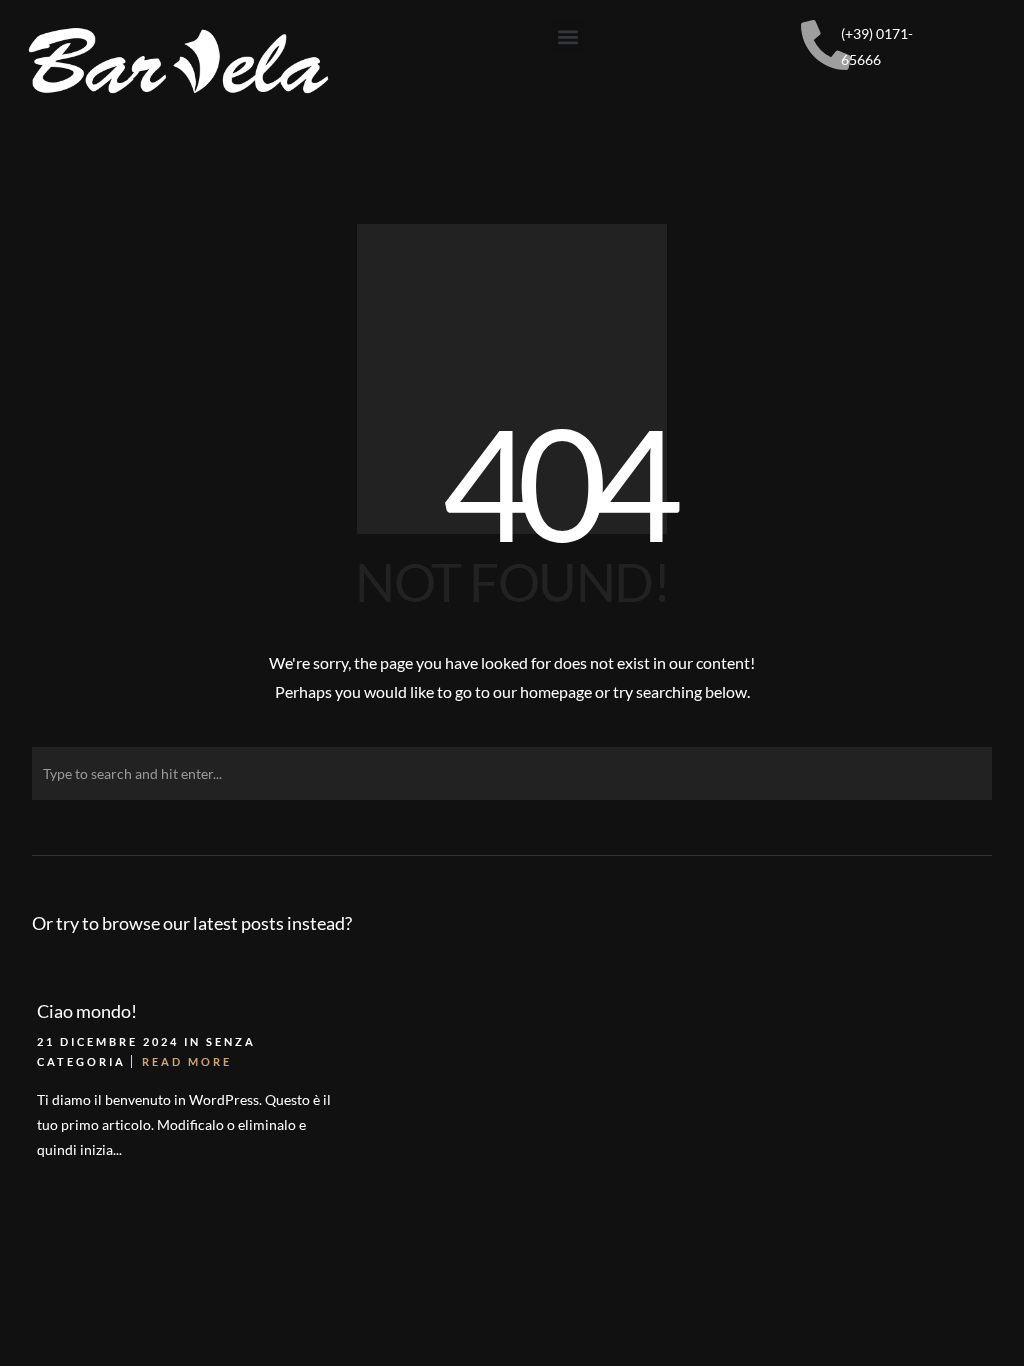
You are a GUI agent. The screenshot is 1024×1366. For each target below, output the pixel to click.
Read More (187, 1061)
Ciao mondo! (87, 1011)
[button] (567, 36)
